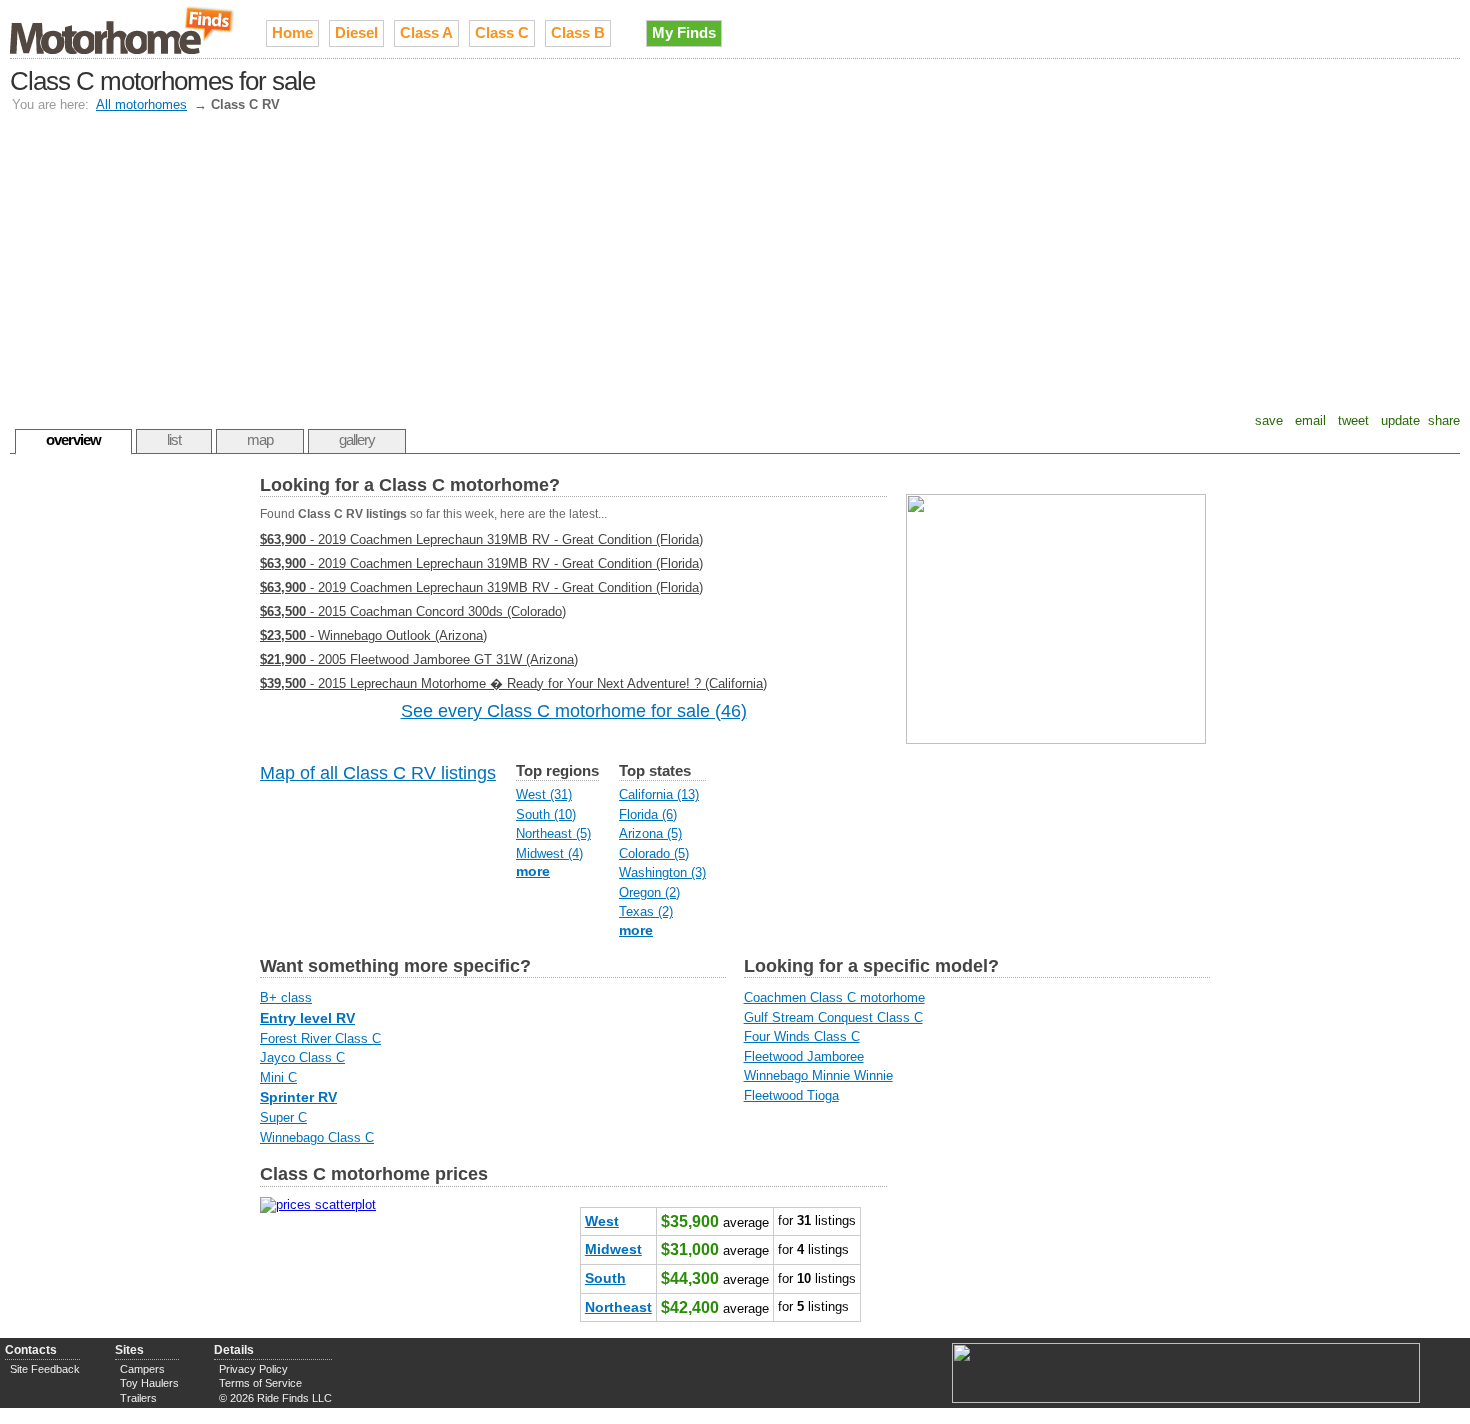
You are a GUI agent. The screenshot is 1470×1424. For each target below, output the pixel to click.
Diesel (356, 32)
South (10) (546, 814)
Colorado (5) (654, 853)
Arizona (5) (650, 833)
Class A (426, 32)
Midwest (613, 1249)
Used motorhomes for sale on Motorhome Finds (123, 29)
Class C (502, 32)
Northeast (618, 1307)
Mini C (278, 1077)
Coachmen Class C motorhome (834, 997)
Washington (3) (662, 872)
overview (73, 439)
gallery (357, 439)
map (260, 439)
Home (292, 32)
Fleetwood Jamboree (804, 1056)
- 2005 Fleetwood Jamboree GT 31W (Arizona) (419, 659)
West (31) (544, 794)
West (602, 1221)
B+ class (286, 997)
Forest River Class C (320, 1038)
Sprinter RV (298, 1097)
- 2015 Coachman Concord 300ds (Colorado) (413, 611)
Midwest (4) (549, 853)
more (533, 871)
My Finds (684, 32)
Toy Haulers (149, 1383)
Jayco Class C (302, 1057)
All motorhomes (141, 104)
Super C (283, 1117)
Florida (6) (648, 814)
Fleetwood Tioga (791, 1095)
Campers (142, 1369)
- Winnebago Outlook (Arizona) (373, 635)
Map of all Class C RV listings (378, 773)
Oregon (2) (649, 892)
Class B (578, 32)
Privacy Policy (253, 1369)
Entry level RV (307, 1018)
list (174, 439)
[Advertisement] (735, 263)
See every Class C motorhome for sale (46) (574, 711)
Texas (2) (646, 911)
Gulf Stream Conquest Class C (833, 1017)
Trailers (138, 1398)
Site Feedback (45, 1369)
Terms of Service (260, 1383)
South (605, 1278)
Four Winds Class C (802, 1036)
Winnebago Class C (317, 1137)
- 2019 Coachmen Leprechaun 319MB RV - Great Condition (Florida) (481, 539)
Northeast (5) (553, 833)
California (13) (659, 794)
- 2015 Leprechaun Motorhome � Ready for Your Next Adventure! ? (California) (513, 683)
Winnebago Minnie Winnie (818, 1075)
